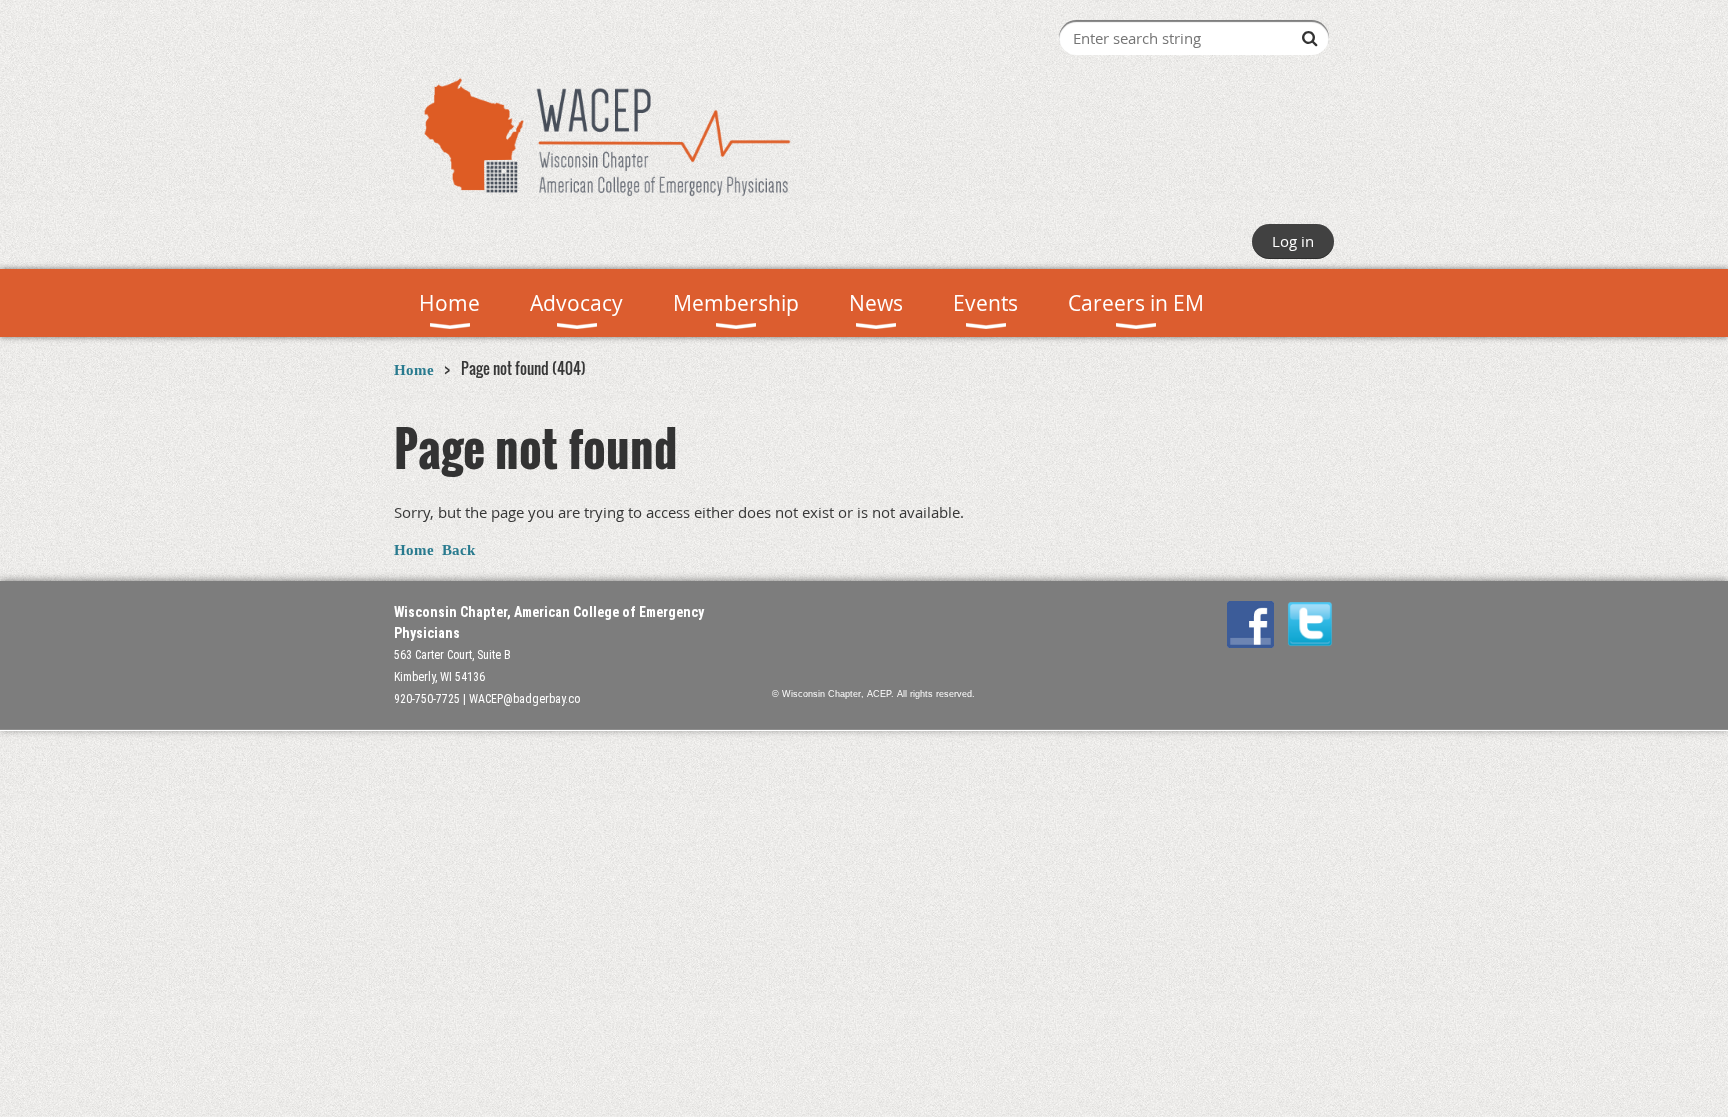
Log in (1293, 241)
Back (458, 550)
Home (414, 370)
